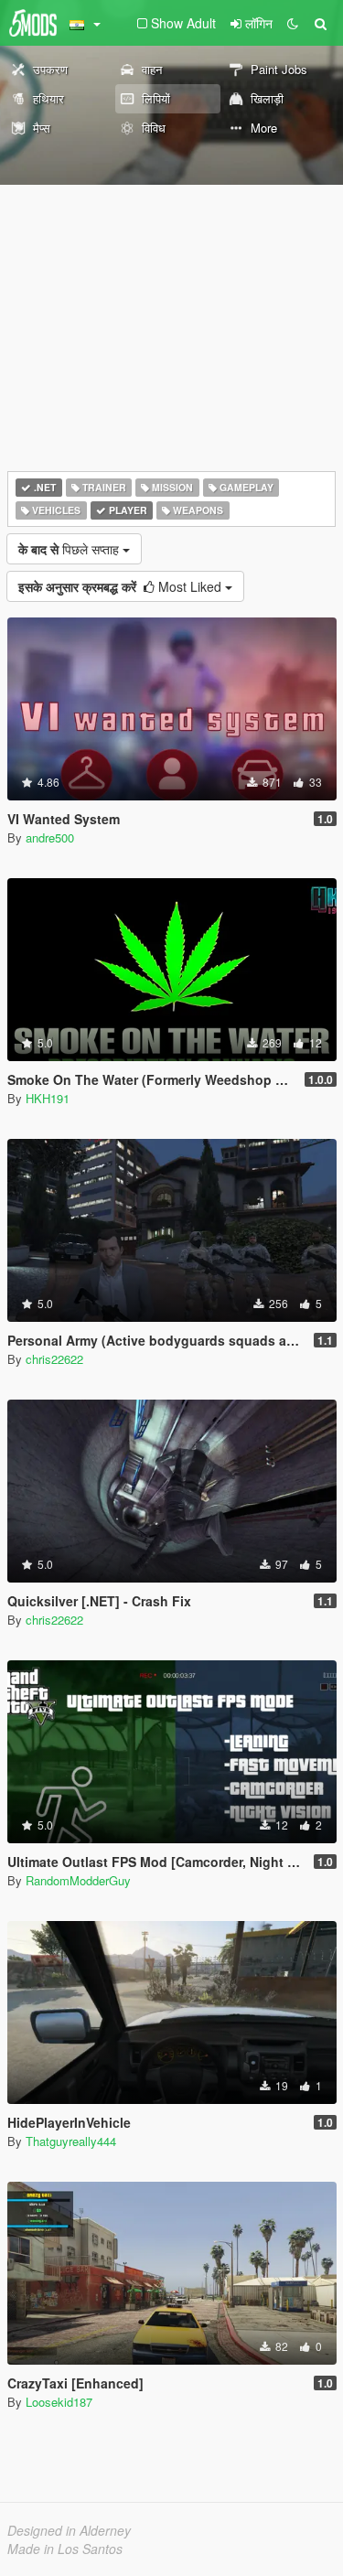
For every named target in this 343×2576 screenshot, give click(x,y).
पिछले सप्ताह (70, 549)
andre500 (50, 837)
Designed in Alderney (69, 2530)
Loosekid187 (59, 2402)
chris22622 (54, 1359)
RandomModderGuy (78, 1880)
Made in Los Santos (65, 2549)
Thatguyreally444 (71, 2141)
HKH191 (48, 1098)
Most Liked (122, 586)
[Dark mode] (293, 23)
